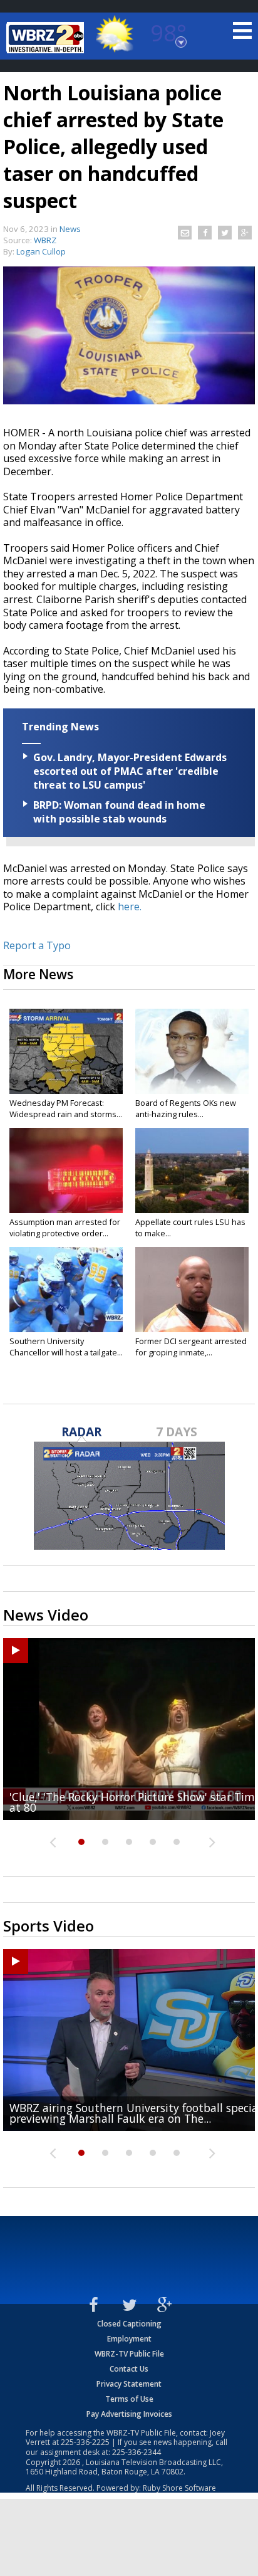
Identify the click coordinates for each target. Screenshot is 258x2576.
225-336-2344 (137, 2452)
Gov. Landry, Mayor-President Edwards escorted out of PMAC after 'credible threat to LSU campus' (130, 771)
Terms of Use (129, 2399)
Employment (129, 2339)
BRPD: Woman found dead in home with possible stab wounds (119, 812)
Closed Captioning (129, 2324)
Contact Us (129, 2369)
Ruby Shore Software (179, 2488)
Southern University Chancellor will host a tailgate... (66, 1347)
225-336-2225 (85, 2442)
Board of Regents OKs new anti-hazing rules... (186, 1108)
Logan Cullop (41, 251)
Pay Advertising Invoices (129, 2414)
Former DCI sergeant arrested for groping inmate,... (191, 1347)
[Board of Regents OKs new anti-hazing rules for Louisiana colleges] (192, 1051)
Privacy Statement (129, 2384)
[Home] (47, 38)
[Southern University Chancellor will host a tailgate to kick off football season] (66, 1290)
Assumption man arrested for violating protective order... (65, 1228)
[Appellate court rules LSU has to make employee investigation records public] (192, 1170)
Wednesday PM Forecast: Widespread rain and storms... (66, 1108)
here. (128, 907)
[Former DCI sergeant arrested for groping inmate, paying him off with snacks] (192, 1290)
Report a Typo (37, 945)
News (70, 229)
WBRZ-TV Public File (129, 2354)
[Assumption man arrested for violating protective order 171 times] (66, 1170)
